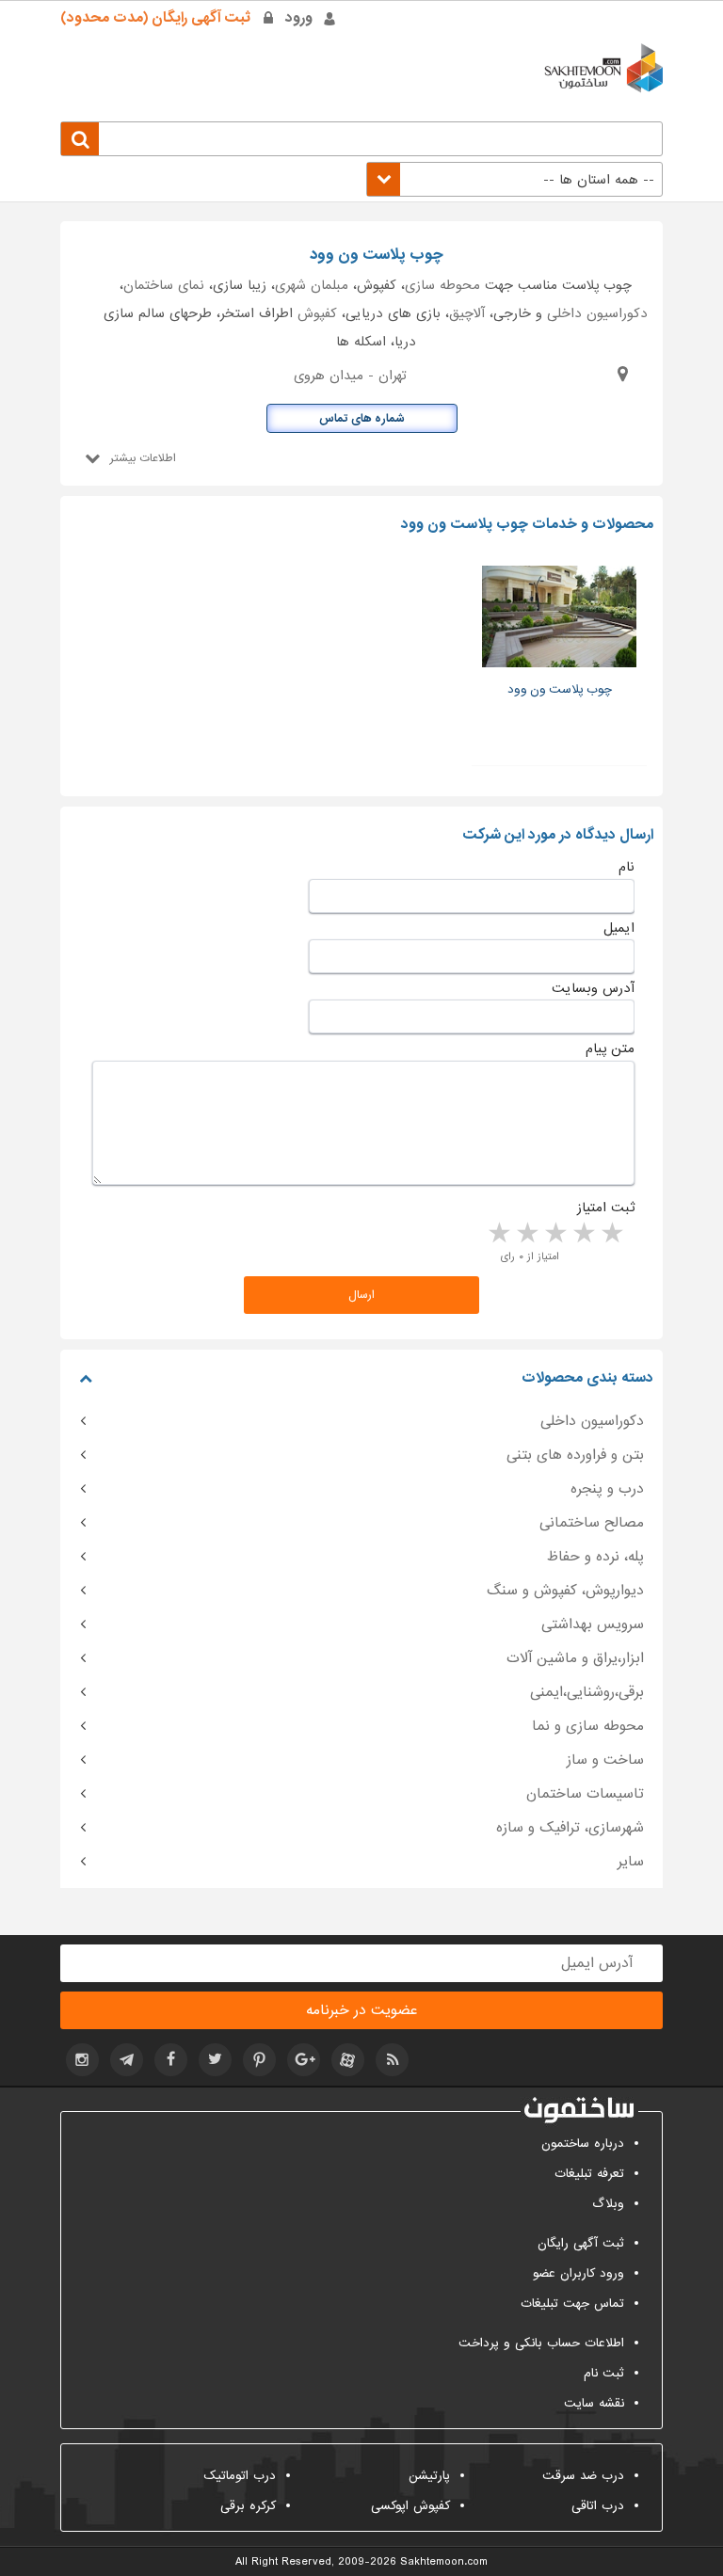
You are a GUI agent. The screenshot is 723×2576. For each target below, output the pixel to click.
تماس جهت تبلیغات (572, 2304)
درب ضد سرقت (583, 2476)
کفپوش (317, 313)
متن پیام (610, 1048)
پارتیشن (429, 2476)
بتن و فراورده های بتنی (575, 1455)
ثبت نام (604, 2373)
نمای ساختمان (164, 285)
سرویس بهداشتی (593, 1624)
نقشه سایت (594, 2403)
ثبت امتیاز (606, 1208)
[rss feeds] (392, 2060)
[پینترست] (259, 2060)
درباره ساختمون (583, 2144)
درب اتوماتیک (240, 2476)
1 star (611, 1234)
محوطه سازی (442, 285)
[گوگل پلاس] (304, 2060)
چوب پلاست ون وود (560, 689)
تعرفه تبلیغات (589, 2174)
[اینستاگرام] (82, 2060)
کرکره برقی (248, 2506)
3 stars (554, 1234)
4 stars (526, 1234)
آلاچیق (467, 313)
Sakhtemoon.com (444, 2562)
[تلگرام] (127, 2060)
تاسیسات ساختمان (585, 1794)
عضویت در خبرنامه (361, 2010)
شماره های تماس (362, 419)
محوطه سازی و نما (588, 1726)
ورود (299, 18)
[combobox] (514, 179)
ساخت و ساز (605, 1760)
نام (627, 867)
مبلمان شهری (312, 285)
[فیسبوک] (171, 2060)
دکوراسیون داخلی (597, 313)
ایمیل (619, 928)
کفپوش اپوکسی (410, 2506)
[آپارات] (348, 2060)
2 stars (583, 1234)
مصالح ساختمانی (592, 1523)
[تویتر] (215, 2060)
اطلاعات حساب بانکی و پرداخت (541, 2343)
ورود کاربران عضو (578, 2273)
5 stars (498, 1234)
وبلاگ (608, 2204)
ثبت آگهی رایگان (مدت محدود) (155, 18)
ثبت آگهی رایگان (581, 2243)
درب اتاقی (598, 2506)
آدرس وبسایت (593, 988)
